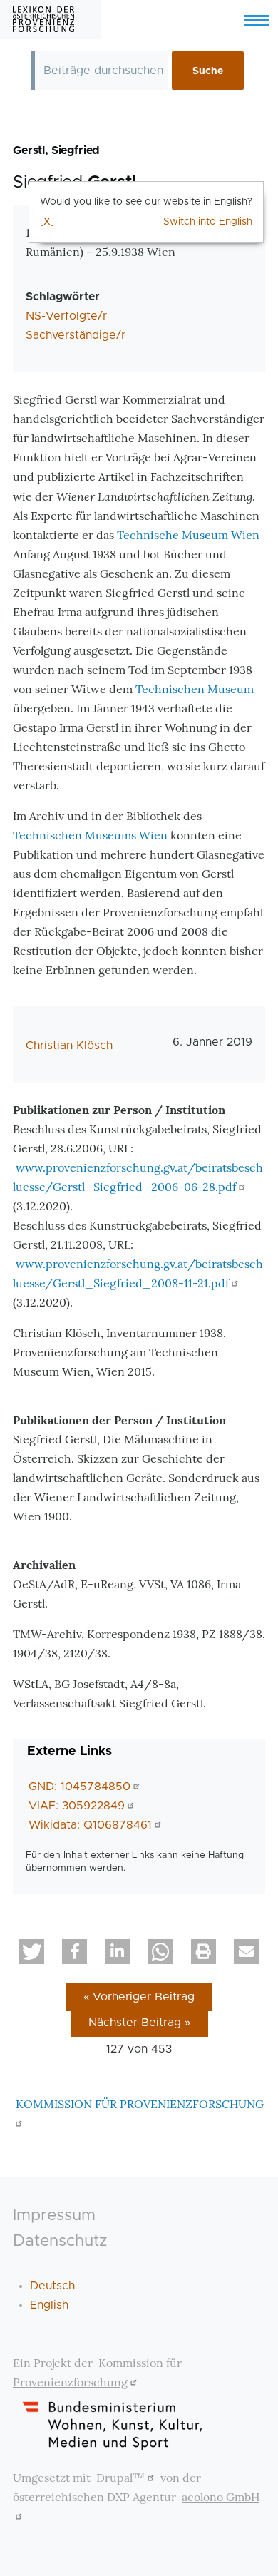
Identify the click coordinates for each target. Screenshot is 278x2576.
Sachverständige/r (76, 335)
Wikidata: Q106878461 (90, 1825)
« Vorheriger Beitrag (139, 1997)
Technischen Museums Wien (90, 835)
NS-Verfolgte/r (66, 316)
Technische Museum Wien (188, 535)
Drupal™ (120, 2478)
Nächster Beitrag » (139, 2023)
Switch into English (208, 222)
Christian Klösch (69, 1046)
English (49, 2305)
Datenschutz (60, 2241)
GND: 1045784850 (79, 1787)
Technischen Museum (195, 689)
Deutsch (52, 2286)
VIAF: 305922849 (77, 1806)
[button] (32, 1952)
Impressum (54, 2215)
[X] (47, 222)
